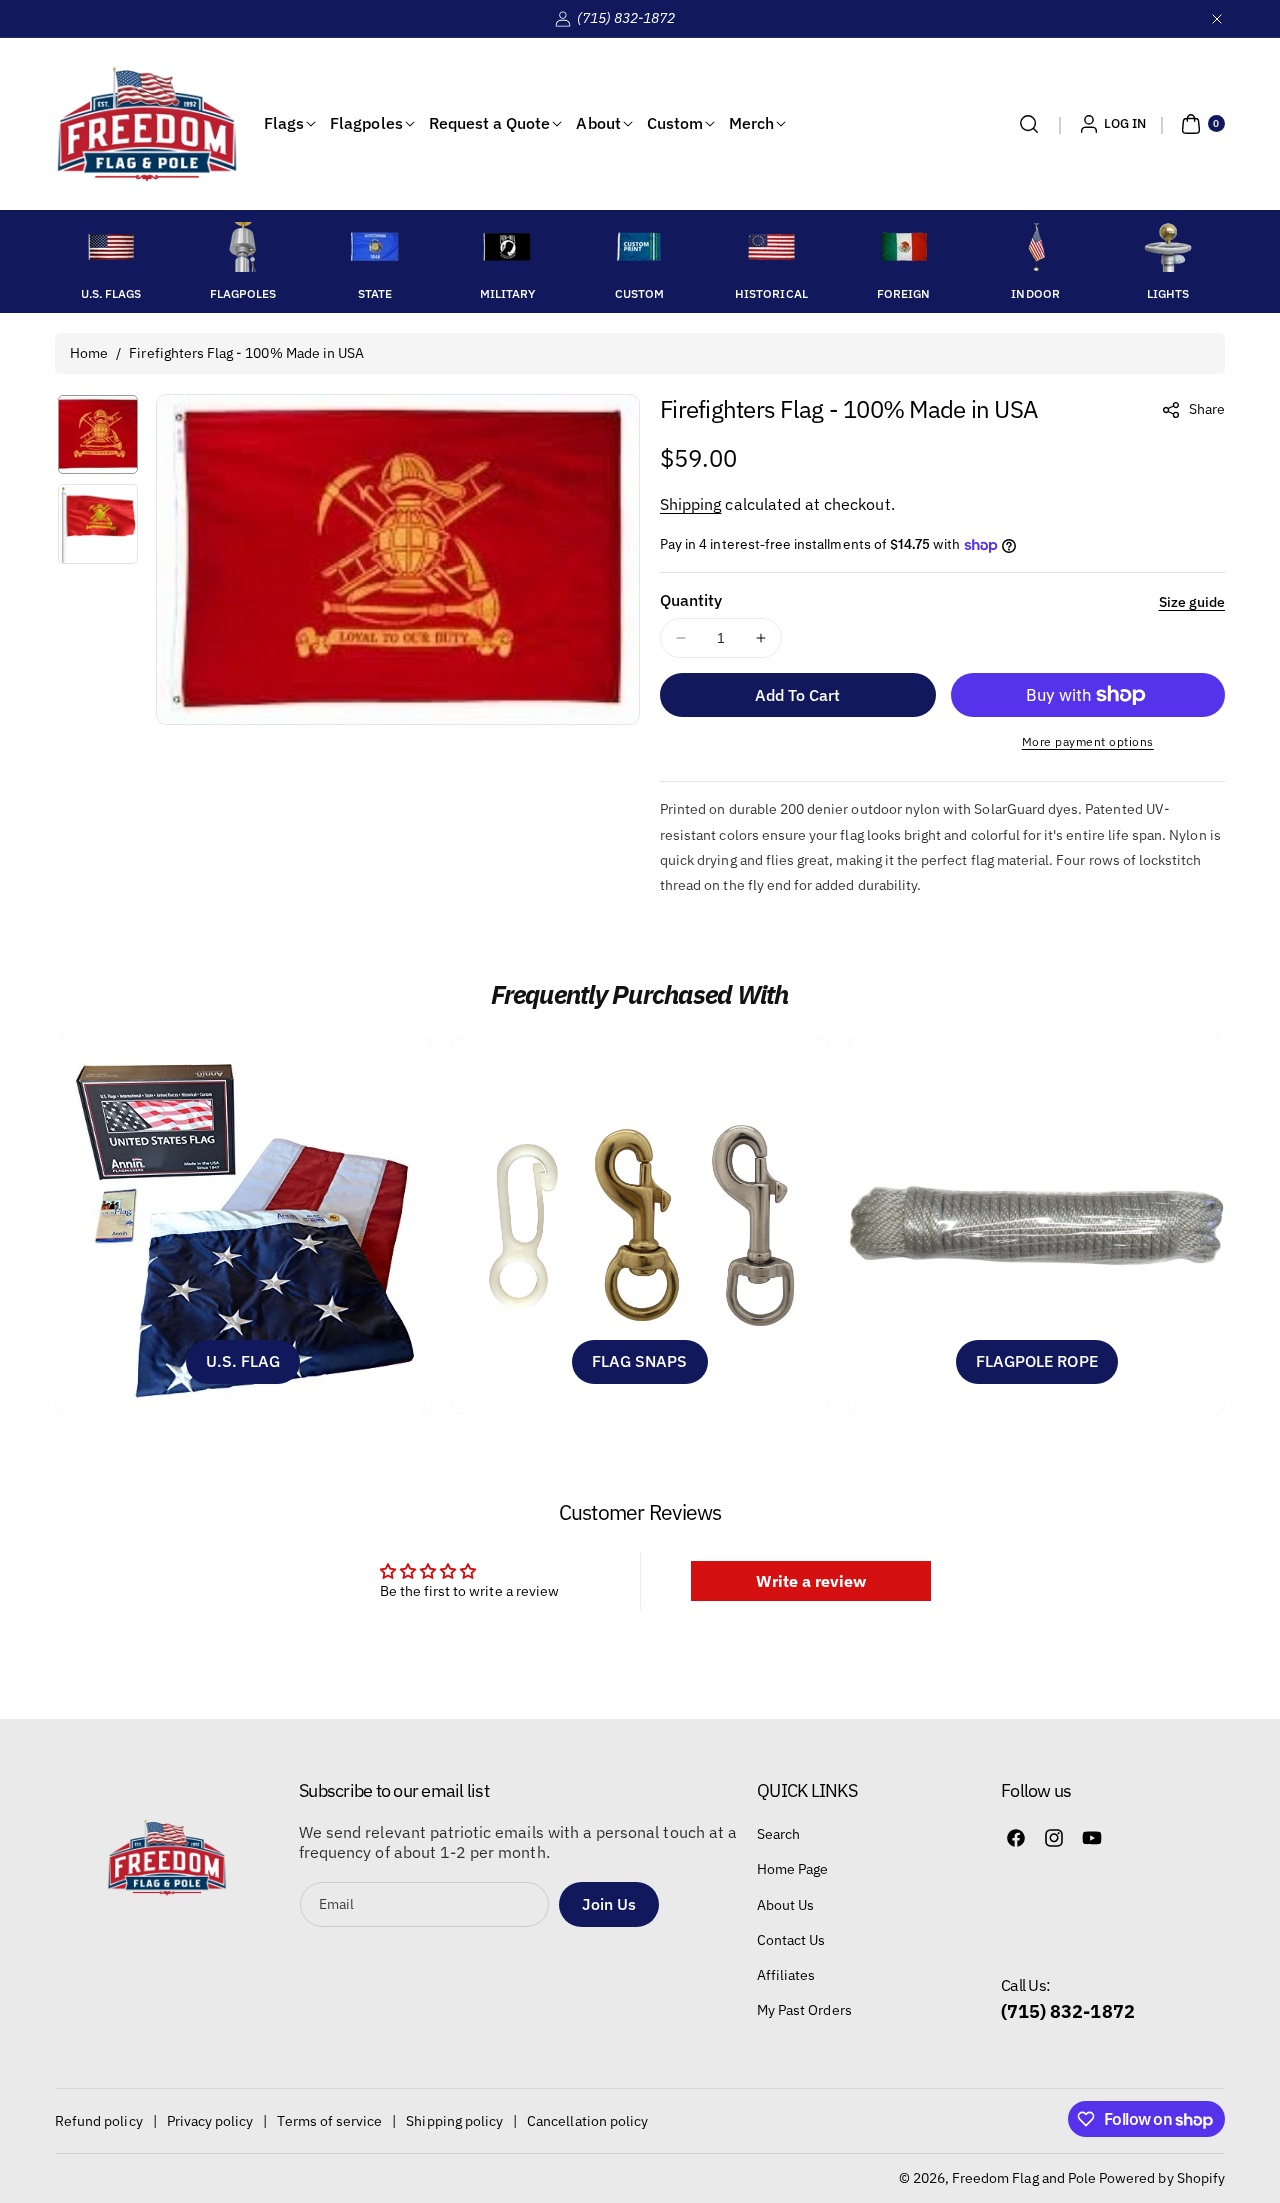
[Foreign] (904, 247)
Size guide (1192, 602)
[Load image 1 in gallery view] (98, 435)
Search (778, 1834)
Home (89, 353)
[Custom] (639, 247)
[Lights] (1168, 247)
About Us (785, 1905)
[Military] (507, 247)
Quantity (691, 600)
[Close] (1217, 18)
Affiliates (786, 1975)
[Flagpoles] (243, 247)
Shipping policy (454, 2121)
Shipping (690, 504)
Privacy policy (210, 2121)
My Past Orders (804, 2010)
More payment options (1088, 741)
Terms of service (329, 2121)
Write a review (811, 1581)
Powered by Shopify (1162, 2178)
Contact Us (791, 1940)
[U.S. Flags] (111, 247)
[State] (375, 247)
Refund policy (99, 2121)
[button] (1029, 124)
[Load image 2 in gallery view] (98, 524)
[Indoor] (1036, 247)
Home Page (792, 1869)
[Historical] (771, 247)
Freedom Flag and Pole (1024, 2178)
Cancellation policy (587, 2121)
